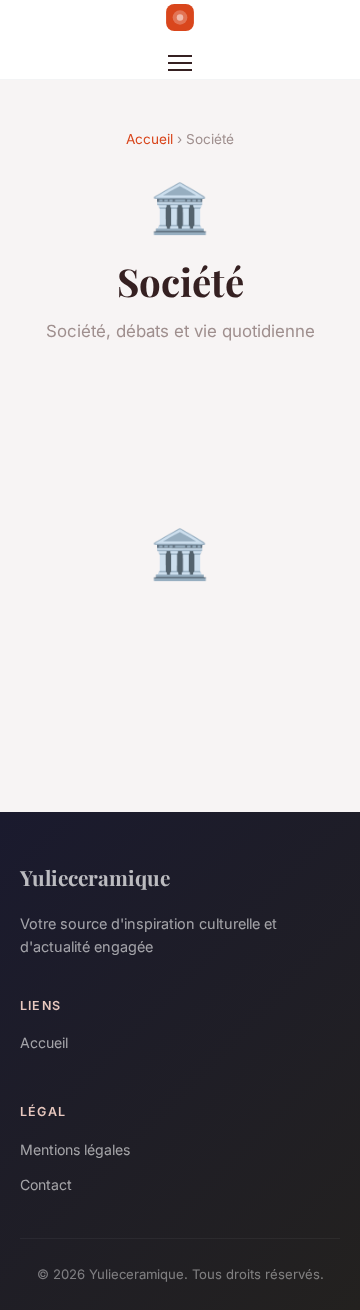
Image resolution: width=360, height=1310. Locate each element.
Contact (46, 1184)
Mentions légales (75, 1149)
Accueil (149, 139)
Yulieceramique (95, 877)
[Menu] (180, 63)
